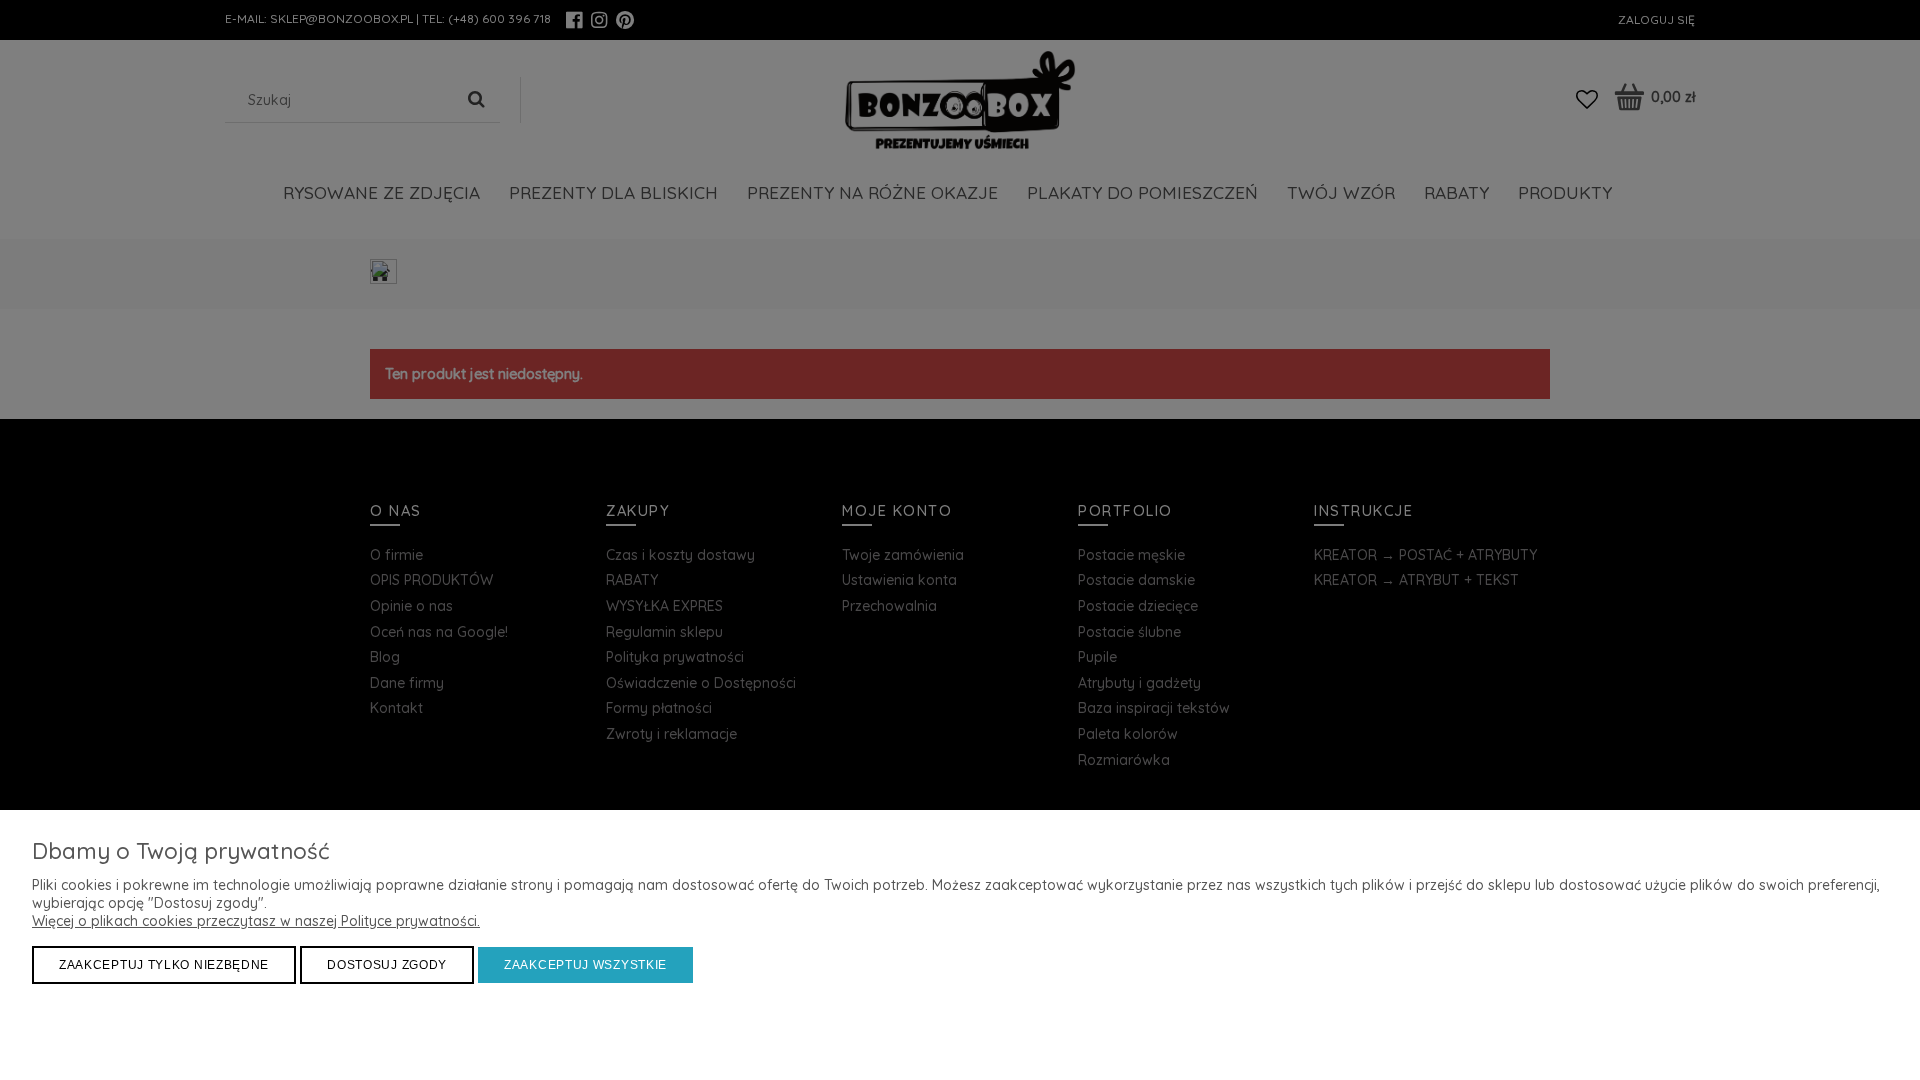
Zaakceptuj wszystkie (585, 965)
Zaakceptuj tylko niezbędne (164, 965)
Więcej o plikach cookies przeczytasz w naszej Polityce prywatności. (256, 921)
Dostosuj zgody (387, 965)
